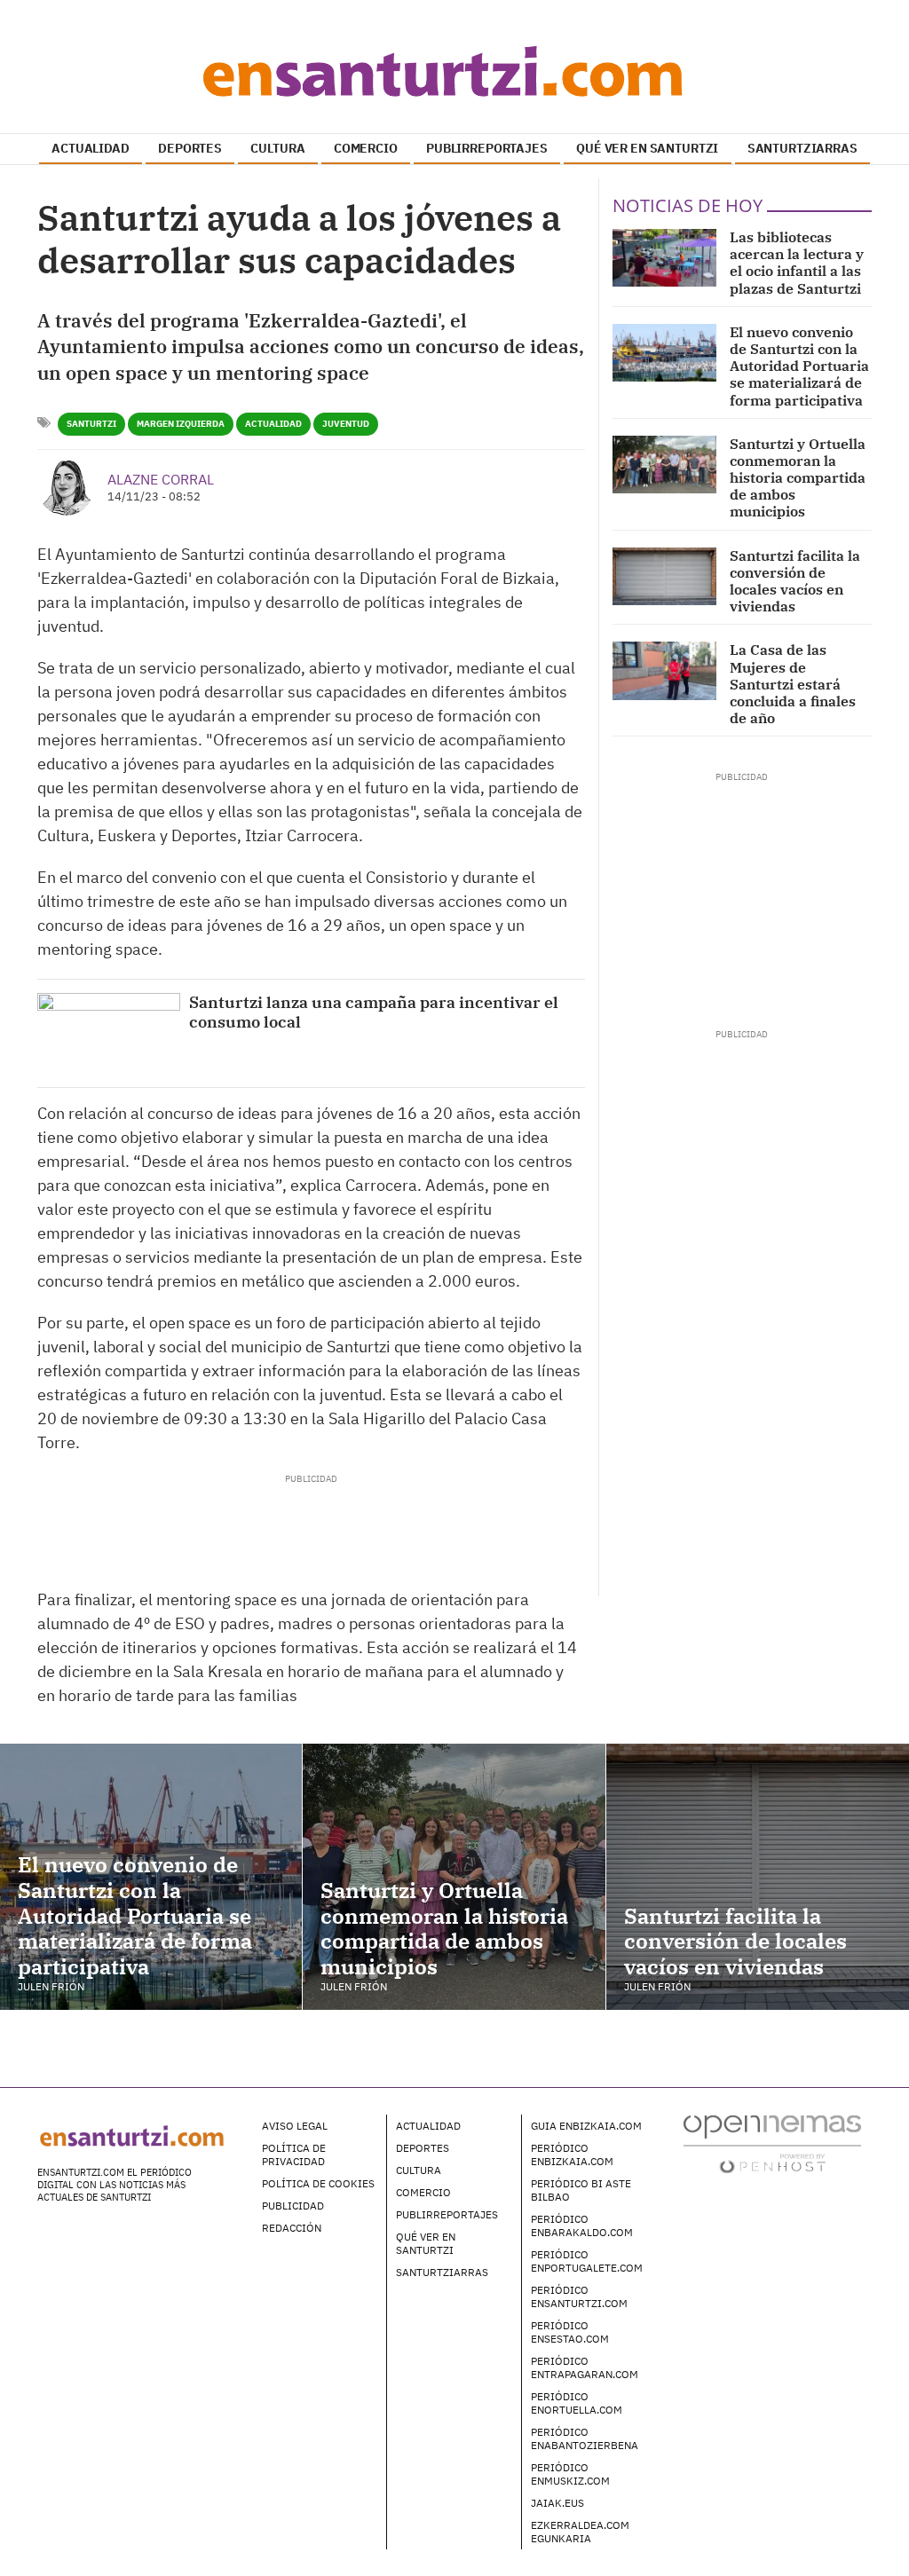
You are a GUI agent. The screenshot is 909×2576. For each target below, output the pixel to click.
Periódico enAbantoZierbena (585, 2438)
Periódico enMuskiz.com (570, 2474)
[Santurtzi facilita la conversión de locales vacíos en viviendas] (664, 576)
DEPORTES (190, 148)
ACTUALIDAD (91, 148)
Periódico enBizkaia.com (572, 2155)
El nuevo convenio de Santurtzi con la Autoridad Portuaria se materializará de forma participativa (799, 366)
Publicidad (293, 2206)
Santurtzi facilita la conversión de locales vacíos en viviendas (795, 581)
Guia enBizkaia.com (586, 2126)
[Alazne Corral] (66, 487)
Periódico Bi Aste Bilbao (581, 2190)
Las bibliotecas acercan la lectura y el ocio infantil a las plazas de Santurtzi (797, 263)
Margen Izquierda (181, 424)
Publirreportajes (447, 2214)
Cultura (419, 2170)
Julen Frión (51, 1986)
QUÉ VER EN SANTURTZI (647, 148)
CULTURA (277, 148)
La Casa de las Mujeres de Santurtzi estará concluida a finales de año (793, 684)
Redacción (292, 2228)
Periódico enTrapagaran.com (585, 2367)
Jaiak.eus (557, 2503)
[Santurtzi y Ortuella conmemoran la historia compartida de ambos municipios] (664, 465)
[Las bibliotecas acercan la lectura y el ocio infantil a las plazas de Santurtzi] (664, 258)
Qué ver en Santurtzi (426, 2243)
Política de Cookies (318, 2183)
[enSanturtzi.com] (454, 71)
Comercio (423, 2192)
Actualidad (273, 424)
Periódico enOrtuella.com (577, 2403)
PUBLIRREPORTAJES (487, 148)
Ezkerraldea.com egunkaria (580, 2532)
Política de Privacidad (294, 2155)
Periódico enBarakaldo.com (582, 2225)
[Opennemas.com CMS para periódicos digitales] (772, 2143)
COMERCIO (366, 148)
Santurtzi (91, 424)
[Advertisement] (311, 1525)
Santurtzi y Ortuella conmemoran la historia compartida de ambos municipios (798, 478)
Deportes (423, 2148)
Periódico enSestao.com (570, 2332)
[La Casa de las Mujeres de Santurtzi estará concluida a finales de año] (664, 670)
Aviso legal (295, 2126)
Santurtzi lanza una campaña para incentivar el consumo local (374, 1012)
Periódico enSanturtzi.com (579, 2296)
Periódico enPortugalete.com (587, 2261)
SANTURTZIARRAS (802, 148)
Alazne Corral (161, 479)
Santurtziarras (442, 2272)
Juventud (346, 424)
